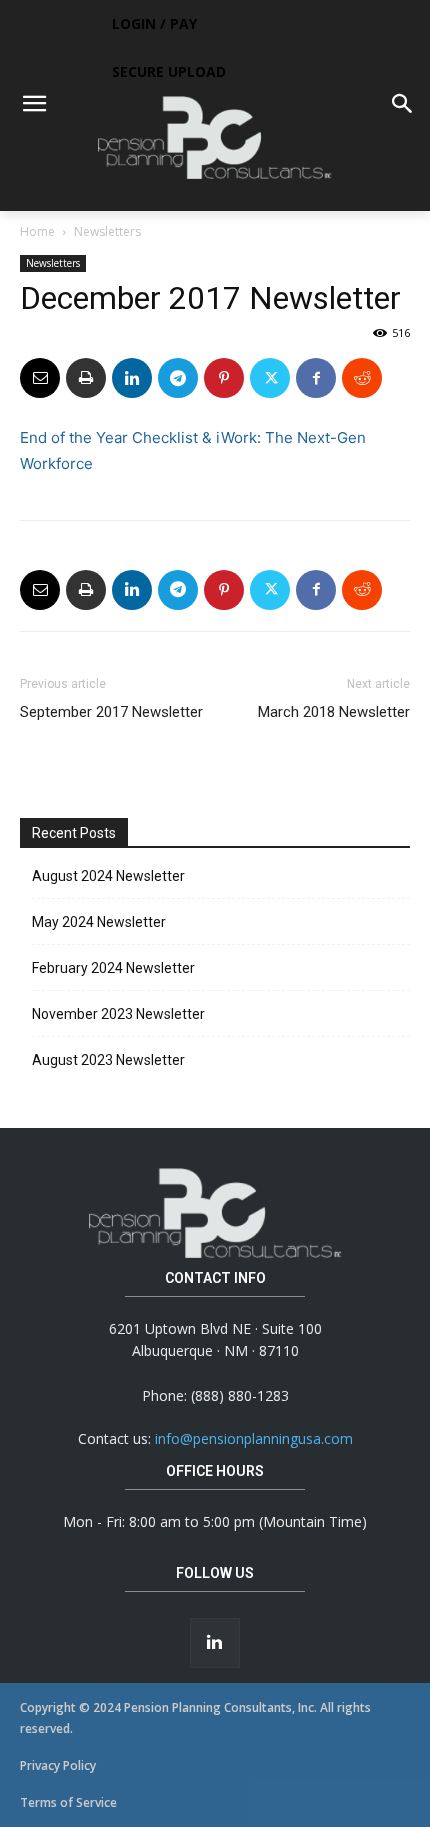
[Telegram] (178, 378)
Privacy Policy (58, 1765)
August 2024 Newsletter (108, 876)
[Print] (86, 378)
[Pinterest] (224, 378)
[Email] (40, 378)
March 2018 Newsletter (334, 712)
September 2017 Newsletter (111, 712)
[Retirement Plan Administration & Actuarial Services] (215, 137)
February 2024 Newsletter (113, 968)
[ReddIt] (362, 378)
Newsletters (107, 231)
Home (37, 231)
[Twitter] (270, 378)
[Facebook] (316, 378)
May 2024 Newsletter (99, 922)
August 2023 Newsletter (108, 1060)
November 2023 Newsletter (118, 1014)
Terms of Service (68, 1802)
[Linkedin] (132, 378)
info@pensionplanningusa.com (254, 1438)
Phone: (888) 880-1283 (215, 1395)
